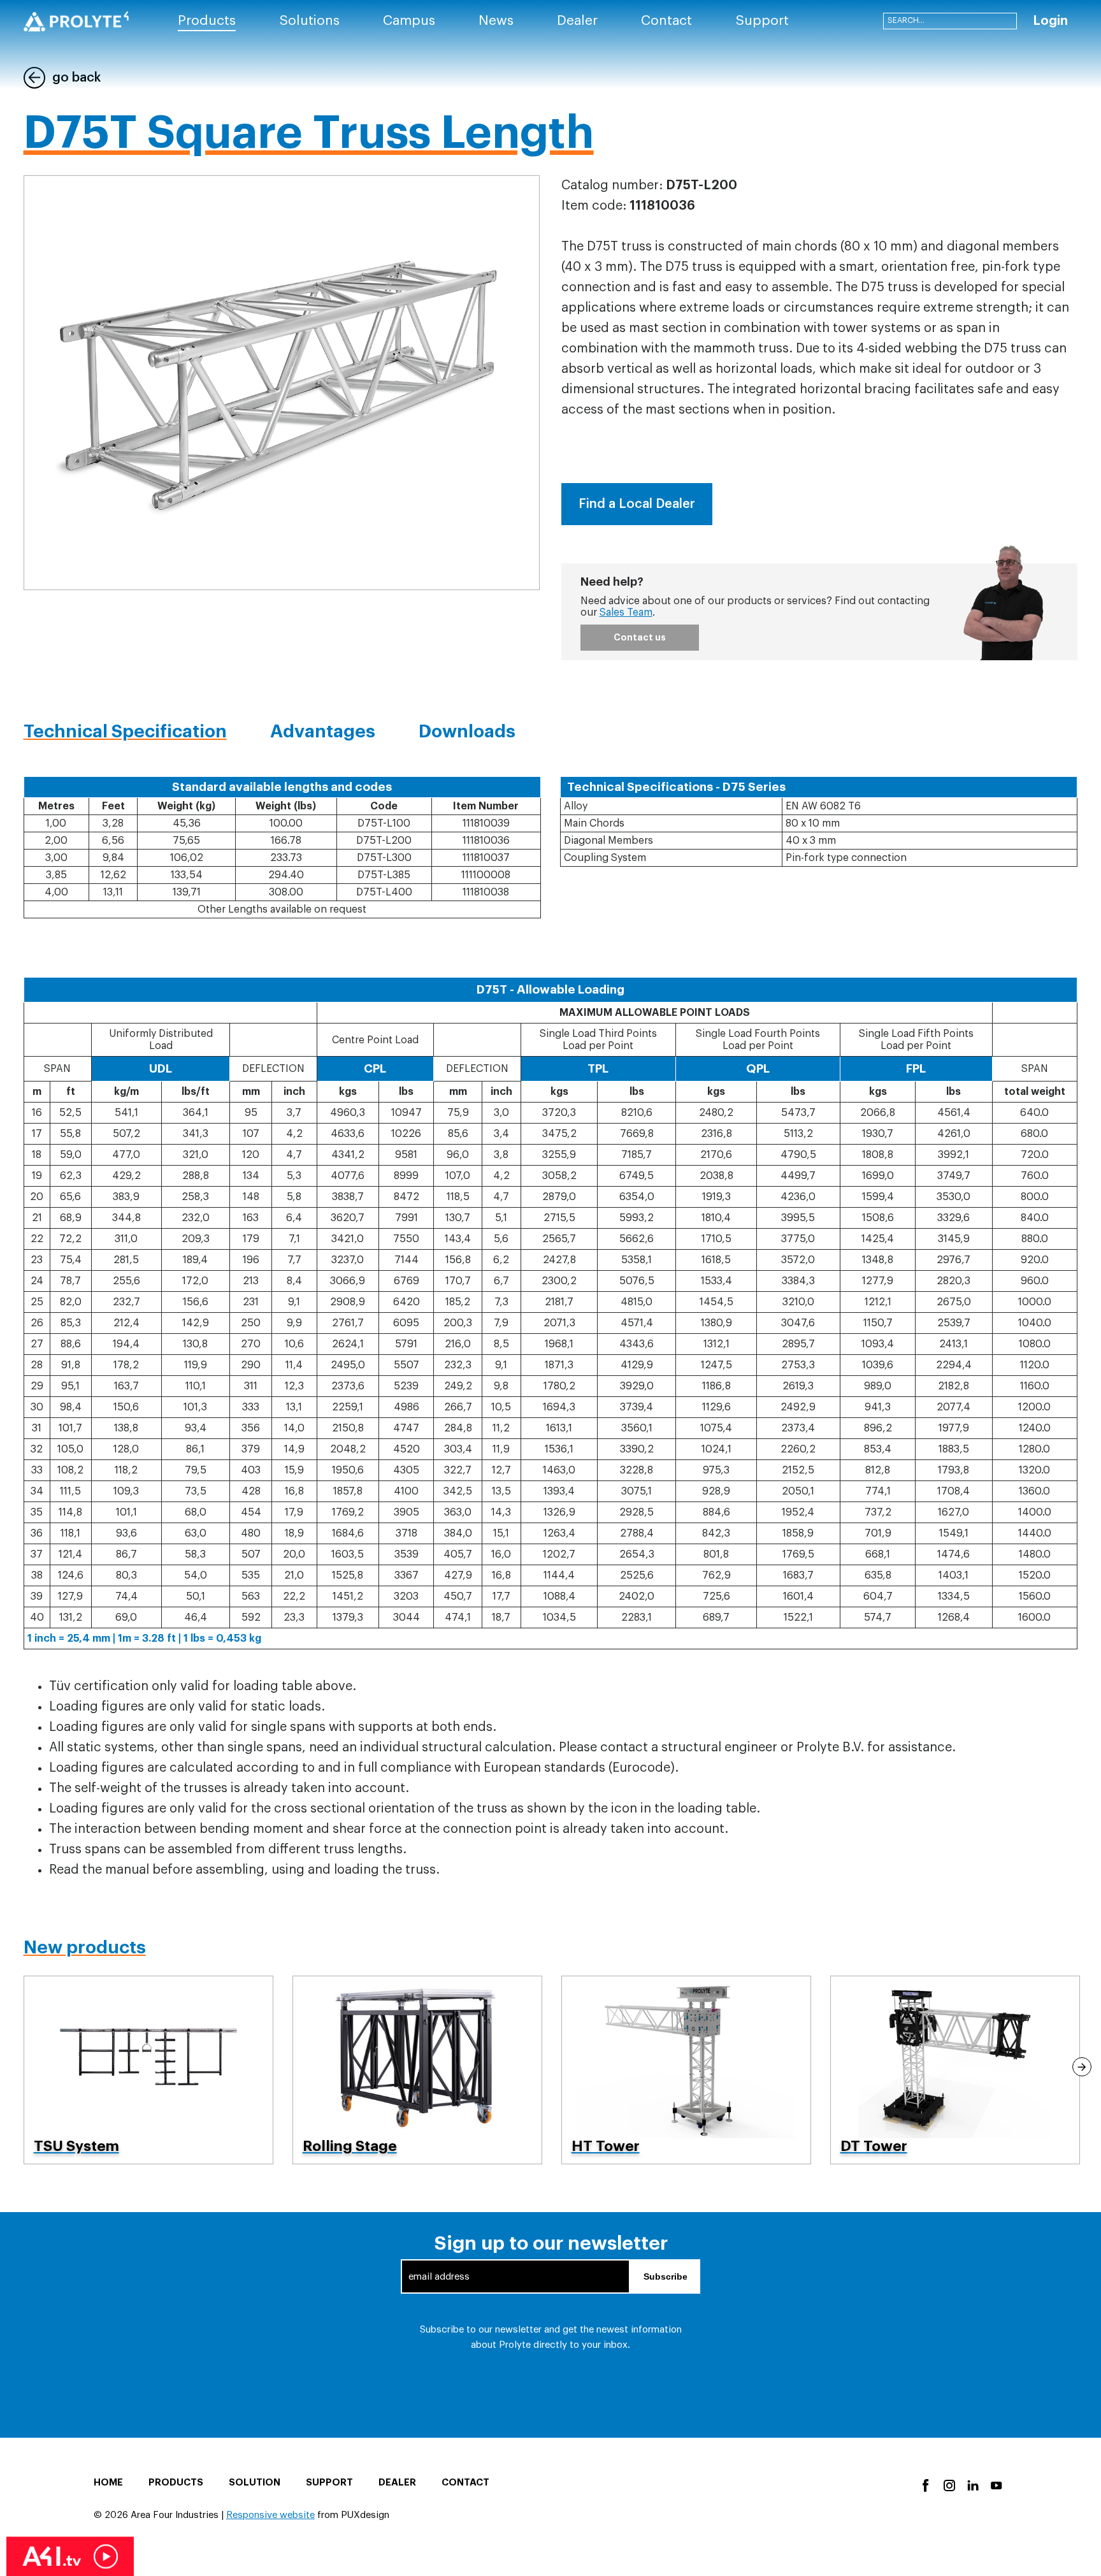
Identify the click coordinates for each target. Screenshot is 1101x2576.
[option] (148, 2070)
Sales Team (626, 612)
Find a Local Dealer (637, 504)
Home (108, 2483)
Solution (255, 2483)
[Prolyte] (76, 21)
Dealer (397, 2483)
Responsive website (270, 2515)
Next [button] (1082, 2067)
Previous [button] (19, 2067)
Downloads (467, 732)
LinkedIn (972, 2485)
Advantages (323, 732)
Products (176, 2483)
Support (329, 2483)
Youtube (996, 2485)
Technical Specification (125, 732)
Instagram (948, 2485)
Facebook (925, 2485)
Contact (465, 2483)
